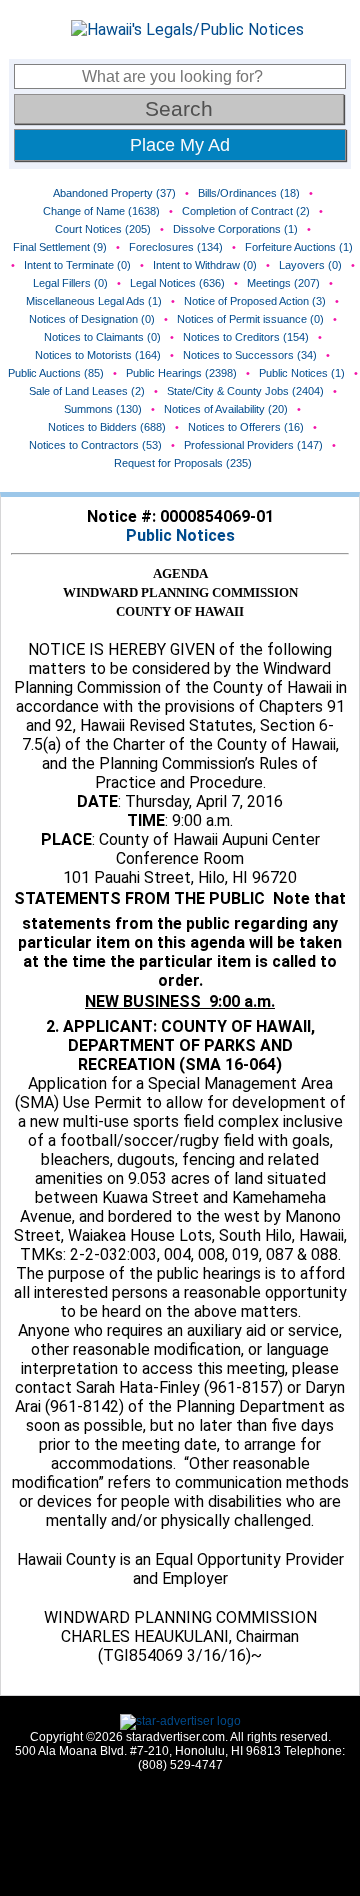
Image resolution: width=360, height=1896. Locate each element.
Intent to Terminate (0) (77, 265)
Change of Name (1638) (101, 211)
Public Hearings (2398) (181, 373)
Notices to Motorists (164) (98, 355)
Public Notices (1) (302, 373)
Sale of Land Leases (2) (87, 391)
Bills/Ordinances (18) (249, 193)
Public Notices (180, 535)
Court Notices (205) (103, 229)
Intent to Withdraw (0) (205, 265)
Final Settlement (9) (60, 247)
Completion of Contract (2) (246, 211)
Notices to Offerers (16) (246, 427)
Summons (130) (103, 409)
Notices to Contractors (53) (95, 445)
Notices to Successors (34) (250, 355)
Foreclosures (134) (176, 247)
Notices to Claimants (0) (102, 337)
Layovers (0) (310, 265)
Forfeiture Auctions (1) (299, 247)
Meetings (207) (283, 283)
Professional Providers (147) (253, 445)
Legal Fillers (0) (70, 283)
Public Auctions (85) (56, 373)
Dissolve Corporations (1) (235, 229)
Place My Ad (180, 145)
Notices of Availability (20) (226, 409)
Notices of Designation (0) (92, 319)
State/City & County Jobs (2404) (245, 391)
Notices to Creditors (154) (246, 337)
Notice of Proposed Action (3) (255, 301)
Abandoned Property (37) (114, 193)
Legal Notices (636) (177, 283)
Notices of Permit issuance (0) (250, 319)
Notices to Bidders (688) (107, 427)
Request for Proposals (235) (183, 463)
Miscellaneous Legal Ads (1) (94, 301)
